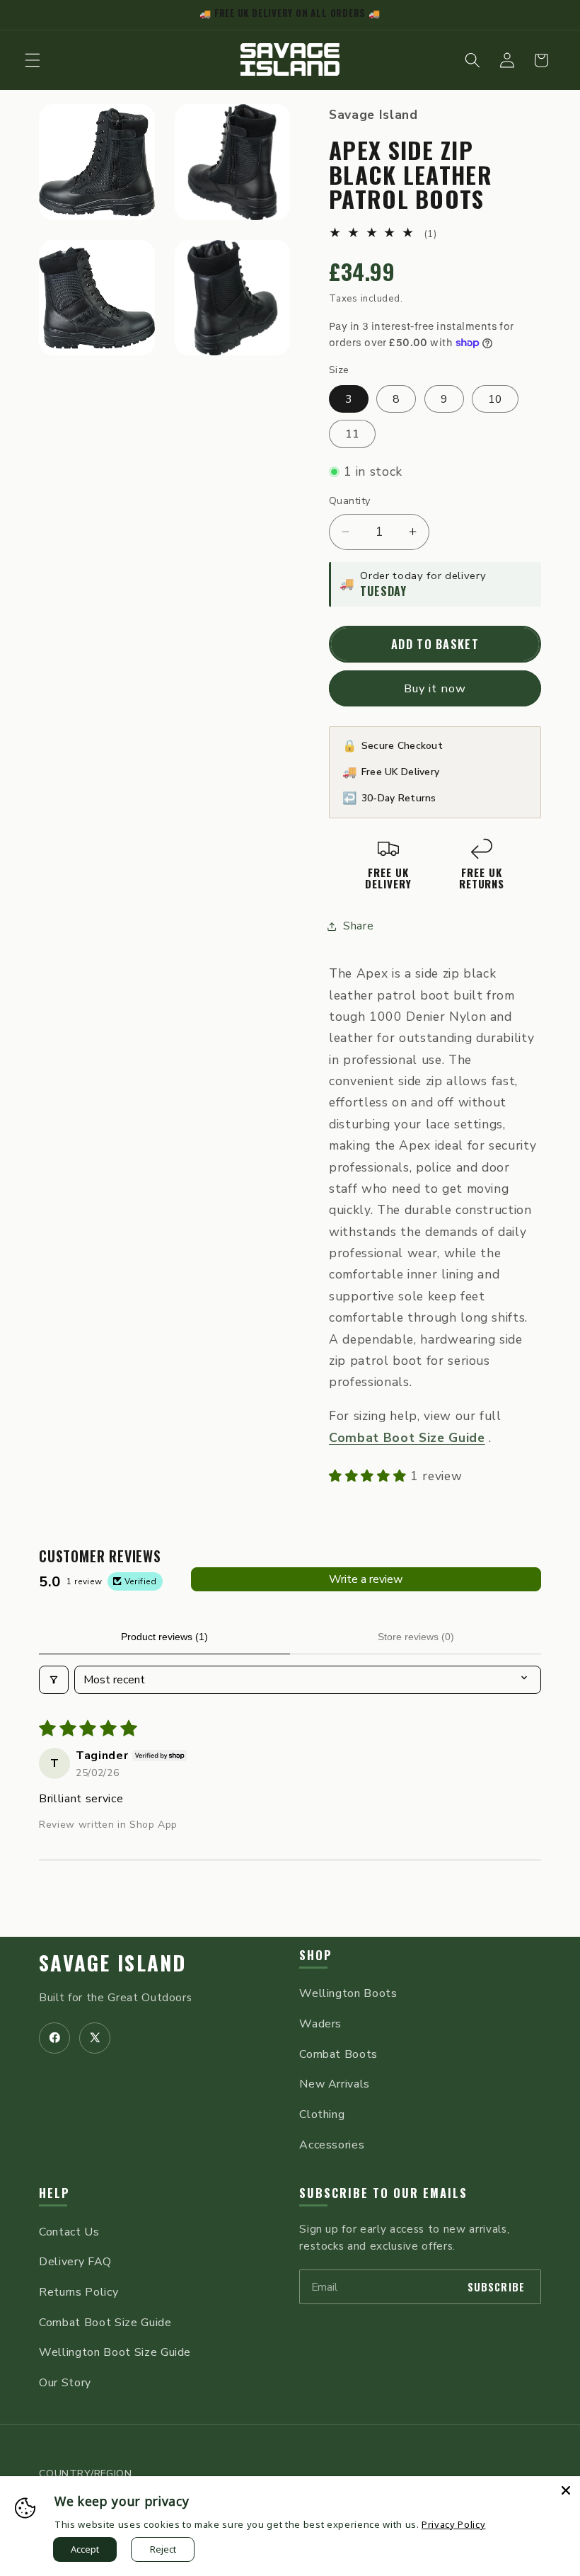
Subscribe (496, 2287)
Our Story (65, 2383)
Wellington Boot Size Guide (115, 2352)
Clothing (322, 2114)
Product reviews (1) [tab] (164, 1637)
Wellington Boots (348, 1993)
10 (495, 399)
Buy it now (435, 688)
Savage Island (113, 1962)
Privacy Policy (453, 2524)
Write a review (366, 1579)
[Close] (566, 2490)
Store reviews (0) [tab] (416, 1637)
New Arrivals (335, 2084)
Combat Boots (338, 2054)
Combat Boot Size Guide (105, 2323)
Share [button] (358, 926)
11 (352, 434)
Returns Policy (79, 2292)
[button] (33, 60)
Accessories (332, 2145)
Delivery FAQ (75, 2262)
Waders (320, 2024)
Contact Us (69, 2232)
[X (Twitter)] (95, 2038)
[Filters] (54, 1680)
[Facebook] (54, 2038)
